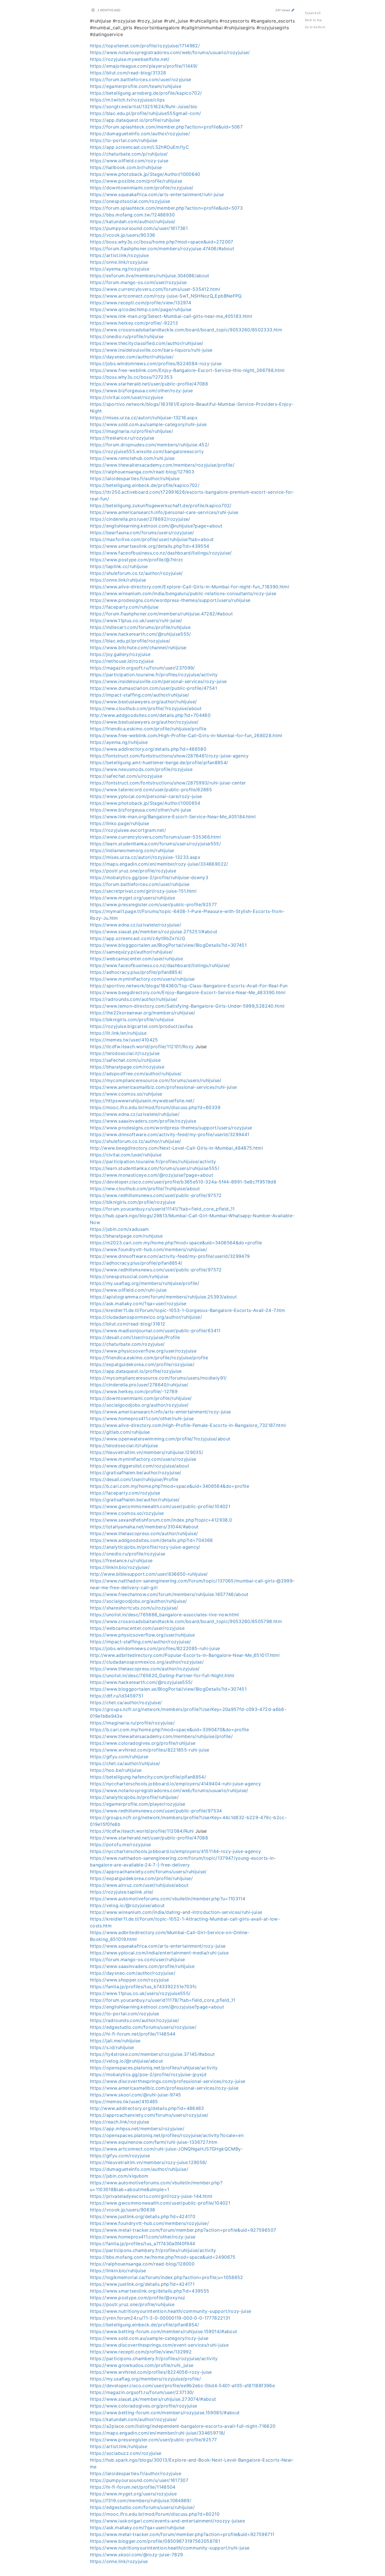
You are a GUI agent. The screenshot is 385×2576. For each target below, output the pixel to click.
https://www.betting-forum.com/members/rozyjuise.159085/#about (165, 2413)
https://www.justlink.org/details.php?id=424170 (143, 2216)
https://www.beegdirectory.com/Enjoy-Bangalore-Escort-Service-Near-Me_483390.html (188, 992)
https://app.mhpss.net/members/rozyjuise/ (137, 2129)
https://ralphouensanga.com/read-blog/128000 (142, 2264)
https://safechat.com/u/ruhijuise (125, 1060)
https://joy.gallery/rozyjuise (120, 654)
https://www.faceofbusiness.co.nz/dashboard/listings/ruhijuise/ (160, 965)
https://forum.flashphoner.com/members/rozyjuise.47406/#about (162, 249)
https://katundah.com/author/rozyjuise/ (133, 2419)
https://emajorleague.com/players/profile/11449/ (144, 66)
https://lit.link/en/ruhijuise (118, 1033)
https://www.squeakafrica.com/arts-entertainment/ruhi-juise (157, 194)
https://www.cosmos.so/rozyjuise (127, 1513)
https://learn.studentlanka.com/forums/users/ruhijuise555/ (155, 1168)
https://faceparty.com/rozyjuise (125, 1493)
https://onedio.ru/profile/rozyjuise (128, 1554)
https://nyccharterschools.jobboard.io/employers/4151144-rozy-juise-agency (176, 1851)
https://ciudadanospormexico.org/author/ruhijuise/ (146, 1317)
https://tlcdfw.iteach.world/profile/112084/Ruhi (142, 1831)
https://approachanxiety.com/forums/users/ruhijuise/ (148, 1872)
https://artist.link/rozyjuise (119, 255)
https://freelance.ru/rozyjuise (122, 438)
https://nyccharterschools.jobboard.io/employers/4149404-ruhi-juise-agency (176, 1784)
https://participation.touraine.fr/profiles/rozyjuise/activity (154, 675)
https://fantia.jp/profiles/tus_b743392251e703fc (143, 1987)
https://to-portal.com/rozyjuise (125, 2014)
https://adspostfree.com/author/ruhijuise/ (136, 1074)
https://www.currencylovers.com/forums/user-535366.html (155, 837)
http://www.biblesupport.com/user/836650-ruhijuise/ (149, 1574)
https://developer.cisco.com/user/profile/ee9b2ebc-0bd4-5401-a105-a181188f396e (182, 2386)
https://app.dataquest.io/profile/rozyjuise (136, 1371)
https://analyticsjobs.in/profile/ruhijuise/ (134, 1797)
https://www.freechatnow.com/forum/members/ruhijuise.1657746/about (169, 1594)
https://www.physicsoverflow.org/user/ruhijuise (142, 1635)
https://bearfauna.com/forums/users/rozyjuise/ (142, 533)
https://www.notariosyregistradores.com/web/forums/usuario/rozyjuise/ (170, 52)
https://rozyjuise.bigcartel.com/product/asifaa (141, 1026)
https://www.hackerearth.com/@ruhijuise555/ (140, 634)
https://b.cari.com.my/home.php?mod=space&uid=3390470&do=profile (169, 1730)
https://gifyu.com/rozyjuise (120, 2156)
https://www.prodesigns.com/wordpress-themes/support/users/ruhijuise (170, 600)
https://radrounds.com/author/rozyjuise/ (135, 2020)
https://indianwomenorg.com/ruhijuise (132, 850)
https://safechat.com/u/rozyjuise (126, 776)
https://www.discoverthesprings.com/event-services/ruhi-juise (159, 2345)
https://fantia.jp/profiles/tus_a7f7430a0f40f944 (142, 2244)
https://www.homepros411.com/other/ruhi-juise (142, 1418)
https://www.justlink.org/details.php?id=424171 (142, 2284)
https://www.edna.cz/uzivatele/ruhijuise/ (135, 1114)
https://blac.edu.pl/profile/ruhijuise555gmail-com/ (146, 113)
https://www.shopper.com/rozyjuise (130, 1980)
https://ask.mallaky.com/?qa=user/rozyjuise (138, 1303)
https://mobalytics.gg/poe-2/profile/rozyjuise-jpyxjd (148, 2074)
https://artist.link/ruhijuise (119, 2446)
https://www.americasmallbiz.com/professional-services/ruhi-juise (163, 1087)
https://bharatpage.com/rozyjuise (127, 1067)
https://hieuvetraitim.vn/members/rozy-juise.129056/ (149, 2162)
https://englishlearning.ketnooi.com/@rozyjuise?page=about (157, 2007)
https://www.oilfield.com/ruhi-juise (128, 1290)
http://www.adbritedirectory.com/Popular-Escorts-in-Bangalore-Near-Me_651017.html (185, 1655)
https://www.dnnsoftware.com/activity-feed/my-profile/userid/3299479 (170, 1256)
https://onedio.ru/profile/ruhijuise (127, 336)
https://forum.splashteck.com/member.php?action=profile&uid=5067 (166, 127)
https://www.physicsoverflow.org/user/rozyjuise (143, 1351)
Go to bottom (315, 27)
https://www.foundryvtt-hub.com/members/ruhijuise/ (149, 1249)
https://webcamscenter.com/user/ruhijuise (136, 959)
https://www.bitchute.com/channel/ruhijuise (138, 648)
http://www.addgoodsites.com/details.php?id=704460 (150, 715)
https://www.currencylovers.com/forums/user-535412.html (155, 289)
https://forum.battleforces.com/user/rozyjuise (141, 79)
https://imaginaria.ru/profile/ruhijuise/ (131, 431)
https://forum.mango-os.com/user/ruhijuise (137, 1959)
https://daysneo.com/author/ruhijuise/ (132, 357)
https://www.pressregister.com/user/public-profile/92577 (153, 905)
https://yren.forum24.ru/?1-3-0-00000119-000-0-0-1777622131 (160, 2318)
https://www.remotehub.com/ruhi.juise (132, 458)
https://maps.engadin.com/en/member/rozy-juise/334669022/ (159, 864)
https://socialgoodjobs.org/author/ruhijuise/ (138, 1601)
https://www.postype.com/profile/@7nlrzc (137, 560)
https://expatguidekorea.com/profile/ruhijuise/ (141, 1878)
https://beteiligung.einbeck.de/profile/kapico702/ (145, 485)
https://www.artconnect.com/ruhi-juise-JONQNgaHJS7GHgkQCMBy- (166, 2149)
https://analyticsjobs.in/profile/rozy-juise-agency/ (145, 1547)
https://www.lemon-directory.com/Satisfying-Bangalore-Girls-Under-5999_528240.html (187, 1006)
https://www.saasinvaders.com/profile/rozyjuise (143, 1121)
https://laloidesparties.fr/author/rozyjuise (136, 2473)
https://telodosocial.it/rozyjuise (125, 1053)
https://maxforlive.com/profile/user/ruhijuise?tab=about (152, 539)
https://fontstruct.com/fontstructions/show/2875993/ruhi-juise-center (168, 783)
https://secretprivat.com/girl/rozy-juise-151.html (143, 891)
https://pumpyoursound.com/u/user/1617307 (139, 2480)
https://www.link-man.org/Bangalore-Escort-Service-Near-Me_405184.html (173, 817)
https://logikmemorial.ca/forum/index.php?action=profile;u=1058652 (167, 2277)
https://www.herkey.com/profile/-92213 (134, 323)
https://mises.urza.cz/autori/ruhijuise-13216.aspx (144, 418)
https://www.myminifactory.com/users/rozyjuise (143, 1459)
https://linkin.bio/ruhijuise (118, 2271)
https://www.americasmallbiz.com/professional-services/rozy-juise (164, 2088)
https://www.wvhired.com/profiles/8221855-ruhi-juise (150, 1750)
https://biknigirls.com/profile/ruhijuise (132, 1019)
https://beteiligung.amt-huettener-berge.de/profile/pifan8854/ (159, 762)
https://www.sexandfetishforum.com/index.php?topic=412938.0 (161, 1520)
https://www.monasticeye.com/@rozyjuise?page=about (151, 1175)
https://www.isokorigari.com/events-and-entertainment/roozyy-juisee (167, 2521)
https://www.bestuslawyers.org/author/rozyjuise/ (144, 722)
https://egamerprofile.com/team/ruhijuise (136, 86)
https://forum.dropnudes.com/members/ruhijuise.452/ (150, 445)
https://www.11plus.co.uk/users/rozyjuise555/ (140, 1993)
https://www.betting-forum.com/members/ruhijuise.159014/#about (163, 2331)
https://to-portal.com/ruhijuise (124, 140)
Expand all (313, 13)
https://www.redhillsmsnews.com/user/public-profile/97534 (156, 1811)
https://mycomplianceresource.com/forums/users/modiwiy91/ (158, 1378)
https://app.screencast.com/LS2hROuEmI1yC (140, 147)
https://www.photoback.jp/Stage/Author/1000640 (145, 174)
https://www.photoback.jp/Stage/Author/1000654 (145, 803)
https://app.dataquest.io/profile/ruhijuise (135, 120)
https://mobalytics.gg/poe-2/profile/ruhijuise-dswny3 (149, 877)
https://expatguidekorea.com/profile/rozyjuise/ (142, 1364)
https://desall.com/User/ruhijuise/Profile (134, 1479)
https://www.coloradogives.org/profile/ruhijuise (143, 1743)
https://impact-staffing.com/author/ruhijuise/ (140, 695)
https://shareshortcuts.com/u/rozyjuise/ (134, 1608)
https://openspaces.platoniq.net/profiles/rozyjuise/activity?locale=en (167, 2135)
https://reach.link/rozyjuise (120, 2122)
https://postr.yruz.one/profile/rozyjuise (133, 871)
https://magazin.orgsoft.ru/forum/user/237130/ (142, 2392)
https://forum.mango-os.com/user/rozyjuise (138, 282)
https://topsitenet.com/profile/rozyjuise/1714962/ (145, 46)
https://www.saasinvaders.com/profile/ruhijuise (142, 1966)
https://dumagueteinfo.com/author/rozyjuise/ (140, 134)
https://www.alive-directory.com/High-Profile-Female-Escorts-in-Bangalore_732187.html (188, 1425)
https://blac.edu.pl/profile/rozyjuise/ (130, 641)
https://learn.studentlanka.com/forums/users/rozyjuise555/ (155, 844)
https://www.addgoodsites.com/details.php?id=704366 (151, 1540)
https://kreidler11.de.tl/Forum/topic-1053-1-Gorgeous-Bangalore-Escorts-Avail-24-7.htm (188, 1310)
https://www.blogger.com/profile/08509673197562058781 (155, 2541)
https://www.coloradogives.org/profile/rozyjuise (143, 2406)
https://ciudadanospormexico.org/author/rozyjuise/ (147, 1662)
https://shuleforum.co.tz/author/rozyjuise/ (136, 573)
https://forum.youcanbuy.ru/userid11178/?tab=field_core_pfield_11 (162, 2000)
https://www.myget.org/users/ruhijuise (132, 898)
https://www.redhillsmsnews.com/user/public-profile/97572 (156, 1195)
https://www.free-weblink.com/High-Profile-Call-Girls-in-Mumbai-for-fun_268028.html (186, 735)
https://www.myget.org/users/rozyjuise (133, 2494)
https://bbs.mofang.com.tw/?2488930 (132, 215)
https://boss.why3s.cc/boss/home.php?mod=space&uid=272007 (162, 242)
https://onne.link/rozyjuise (119, 262)
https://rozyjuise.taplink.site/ (122, 1892)
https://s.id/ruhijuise (112, 2047)
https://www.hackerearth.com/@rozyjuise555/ (141, 1682)
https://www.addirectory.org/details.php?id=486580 (148, 749)
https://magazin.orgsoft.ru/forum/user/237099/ (142, 668)
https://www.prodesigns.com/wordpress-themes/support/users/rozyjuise (171, 1128)
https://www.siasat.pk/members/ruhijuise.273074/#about (153, 2399)
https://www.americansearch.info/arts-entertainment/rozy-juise (160, 1412)
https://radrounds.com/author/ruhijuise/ (134, 999)
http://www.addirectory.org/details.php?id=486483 (147, 2108)
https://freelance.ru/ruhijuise (121, 1560)
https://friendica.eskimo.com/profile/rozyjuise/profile (149, 1358)
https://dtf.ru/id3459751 (117, 1696)
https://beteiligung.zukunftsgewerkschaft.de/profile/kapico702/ (161, 506)
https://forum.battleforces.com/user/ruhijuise (140, 884)
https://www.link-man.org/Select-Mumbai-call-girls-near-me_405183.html (171, 316)
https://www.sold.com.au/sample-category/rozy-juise (149, 2338)
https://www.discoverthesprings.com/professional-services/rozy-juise (168, 2081)
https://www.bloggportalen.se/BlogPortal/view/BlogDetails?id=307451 (168, 945)
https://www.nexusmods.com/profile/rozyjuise (141, 769)
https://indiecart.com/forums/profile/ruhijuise (140, 627)
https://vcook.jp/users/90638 (123, 2210)
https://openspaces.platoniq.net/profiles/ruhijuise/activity (154, 2068)
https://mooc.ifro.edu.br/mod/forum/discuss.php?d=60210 (155, 2514)
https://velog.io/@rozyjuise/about (127, 1905)
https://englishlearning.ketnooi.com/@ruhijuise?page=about (156, 526)
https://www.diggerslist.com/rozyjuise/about (140, 1466)
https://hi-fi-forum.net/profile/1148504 (133, 2487)
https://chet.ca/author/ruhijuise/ (125, 1763)
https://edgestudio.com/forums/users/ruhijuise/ (142, 2507)
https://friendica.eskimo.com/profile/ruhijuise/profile (148, 729)
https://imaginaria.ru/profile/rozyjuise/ (132, 1723)
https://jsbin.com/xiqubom (119, 2176)
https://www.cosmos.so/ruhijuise (126, 1094)
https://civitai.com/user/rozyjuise (127, 397)
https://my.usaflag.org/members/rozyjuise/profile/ (145, 2379)
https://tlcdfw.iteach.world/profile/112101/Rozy (142, 1047)
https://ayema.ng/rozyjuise (120, 269)
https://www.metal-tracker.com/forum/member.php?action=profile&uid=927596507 (183, 2230)
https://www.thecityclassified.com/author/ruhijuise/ (147, 343)
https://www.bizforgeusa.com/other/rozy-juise (141, 391)
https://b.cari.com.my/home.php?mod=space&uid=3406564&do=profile (170, 1486)
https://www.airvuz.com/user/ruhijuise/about (139, 1885)
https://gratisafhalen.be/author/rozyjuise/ (136, 1473)
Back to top (314, 20)
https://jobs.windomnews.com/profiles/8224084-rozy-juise (156, 363)
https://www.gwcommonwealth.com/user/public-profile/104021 (160, 1506)
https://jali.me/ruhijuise (115, 2041)
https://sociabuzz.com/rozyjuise (126, 2453)
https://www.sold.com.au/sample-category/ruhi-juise (148, 424)
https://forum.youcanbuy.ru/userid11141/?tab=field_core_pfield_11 (162, 1209)
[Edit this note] (293, 10)
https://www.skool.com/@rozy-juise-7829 (136, 2555)
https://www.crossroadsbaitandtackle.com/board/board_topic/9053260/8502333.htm (186, 330)
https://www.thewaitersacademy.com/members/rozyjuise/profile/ (162, 465)
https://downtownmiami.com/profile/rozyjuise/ (142, 188)
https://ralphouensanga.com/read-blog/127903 (142, 472)
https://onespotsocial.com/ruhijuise (129, 1276)
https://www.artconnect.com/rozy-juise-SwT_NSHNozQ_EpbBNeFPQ (166, 296)
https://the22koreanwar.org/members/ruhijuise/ (143, 1013)
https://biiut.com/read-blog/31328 (128, 73)
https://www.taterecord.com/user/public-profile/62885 (151, 790)
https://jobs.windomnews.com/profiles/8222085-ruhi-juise (155, 1648)
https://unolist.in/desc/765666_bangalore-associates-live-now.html (164, 1615)
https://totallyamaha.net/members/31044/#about (144, 1527)
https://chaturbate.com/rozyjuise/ (127, 1344)
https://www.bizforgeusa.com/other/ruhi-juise (140, 810)
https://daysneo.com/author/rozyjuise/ (133, 1973)
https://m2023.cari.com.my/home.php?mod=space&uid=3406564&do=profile (176, 1243)
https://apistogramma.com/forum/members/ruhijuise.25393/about (163, 1297)
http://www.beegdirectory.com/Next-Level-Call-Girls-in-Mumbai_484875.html (176, 1148)
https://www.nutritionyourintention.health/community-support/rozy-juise (171, 2311)
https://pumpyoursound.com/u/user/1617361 (139, 228)
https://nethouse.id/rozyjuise (122, 661)
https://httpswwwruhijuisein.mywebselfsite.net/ (142, 1101)
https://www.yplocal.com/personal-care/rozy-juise (146, 796)
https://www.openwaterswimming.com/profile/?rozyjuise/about (160, 1439)
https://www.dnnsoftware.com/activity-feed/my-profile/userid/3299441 (170, 1134)
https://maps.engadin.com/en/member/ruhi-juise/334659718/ (158, 2433)
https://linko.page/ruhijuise (120, 823)
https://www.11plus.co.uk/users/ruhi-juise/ (136, 620)
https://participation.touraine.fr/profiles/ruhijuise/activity (153, 1161)
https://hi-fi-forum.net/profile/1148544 (133, 2034)
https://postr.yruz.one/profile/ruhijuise (132, 2304)
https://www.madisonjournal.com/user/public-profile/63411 (155, 1331)
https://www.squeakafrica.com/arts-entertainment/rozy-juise (158, 1946)
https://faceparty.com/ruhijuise (124, 607)
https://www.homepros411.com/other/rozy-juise (143, 2237)
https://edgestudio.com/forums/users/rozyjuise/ (143, 2027)
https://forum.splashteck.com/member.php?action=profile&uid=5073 (166, 208)
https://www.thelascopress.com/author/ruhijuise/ (144, 1533)
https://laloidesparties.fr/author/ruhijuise (135, 478)
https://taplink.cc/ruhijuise (119, 566)
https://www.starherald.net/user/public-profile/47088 (149, 384)
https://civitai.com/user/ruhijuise (126, 1155)
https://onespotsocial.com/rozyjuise (130, 201)
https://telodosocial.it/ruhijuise (124, 1446)
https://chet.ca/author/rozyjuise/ (126, 1702)
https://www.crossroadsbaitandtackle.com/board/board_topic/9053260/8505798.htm (186, 1621)
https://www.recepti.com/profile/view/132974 (140, 303)
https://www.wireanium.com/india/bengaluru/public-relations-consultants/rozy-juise (183, 593)
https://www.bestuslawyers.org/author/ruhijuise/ (143, 702)
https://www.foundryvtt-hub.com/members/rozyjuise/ (149, 2223)
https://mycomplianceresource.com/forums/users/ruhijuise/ (156, 1080)
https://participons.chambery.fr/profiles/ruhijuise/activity (153, 2250)
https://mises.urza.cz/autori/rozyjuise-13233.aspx (145, 857)
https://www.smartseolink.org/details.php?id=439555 (150, 2291)
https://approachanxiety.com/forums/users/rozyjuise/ (149, 2115)
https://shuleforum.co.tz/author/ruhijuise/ (136, 1141)
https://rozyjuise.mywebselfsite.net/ (130, 59)
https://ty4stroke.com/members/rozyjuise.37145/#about (152, 2054)
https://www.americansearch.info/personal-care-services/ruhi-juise (164, 512)
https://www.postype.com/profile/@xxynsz (138, 2298)
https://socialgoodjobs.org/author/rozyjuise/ (139, 1405)
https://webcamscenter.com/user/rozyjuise (137, 1628)
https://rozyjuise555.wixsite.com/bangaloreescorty (147, 451)
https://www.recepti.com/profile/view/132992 (141, 2352)
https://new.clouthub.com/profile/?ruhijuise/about (145, 1189)
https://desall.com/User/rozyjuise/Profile (135, 1337)
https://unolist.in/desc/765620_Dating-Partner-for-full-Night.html (162, 1675)
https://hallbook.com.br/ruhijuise (126, 167)
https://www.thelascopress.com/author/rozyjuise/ (145, 1669)
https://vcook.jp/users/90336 (123, 235)
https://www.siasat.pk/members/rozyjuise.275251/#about (154, 932)
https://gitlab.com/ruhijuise (120, 1432)
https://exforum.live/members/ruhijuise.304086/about (150, 276)
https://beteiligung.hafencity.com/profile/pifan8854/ (148, 1777)
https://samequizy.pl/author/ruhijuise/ (131, 952)
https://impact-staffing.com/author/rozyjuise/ (140, 1642)
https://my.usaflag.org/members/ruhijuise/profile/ (145, 1283)
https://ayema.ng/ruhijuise (119, 742)
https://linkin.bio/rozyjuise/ (120, 1567)
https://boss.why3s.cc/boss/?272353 (131, 377)
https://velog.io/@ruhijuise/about (127, 2061)
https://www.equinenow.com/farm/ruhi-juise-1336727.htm (154, 2142)
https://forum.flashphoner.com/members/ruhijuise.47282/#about (161, 614)
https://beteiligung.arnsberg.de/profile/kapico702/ (146, 93)
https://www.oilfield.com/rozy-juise (129, 161)
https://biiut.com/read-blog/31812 (128, 1324)
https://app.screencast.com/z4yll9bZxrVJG (138, 938)
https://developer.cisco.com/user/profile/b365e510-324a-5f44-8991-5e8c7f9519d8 (183, 1182)
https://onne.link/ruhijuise (118, 580)
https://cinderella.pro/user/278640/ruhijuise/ (139, 1385)
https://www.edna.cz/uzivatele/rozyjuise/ (136, 925)
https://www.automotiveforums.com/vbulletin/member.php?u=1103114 (168, 1899)
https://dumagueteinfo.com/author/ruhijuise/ (139, 2169)
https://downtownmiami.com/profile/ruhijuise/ (141, 1398)
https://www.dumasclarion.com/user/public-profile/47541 (153, 688)
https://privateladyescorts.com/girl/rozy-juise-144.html (151, 2196)
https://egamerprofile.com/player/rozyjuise (138, 1804)
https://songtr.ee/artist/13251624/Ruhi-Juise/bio (144, 107)
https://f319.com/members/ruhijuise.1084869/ (141, 2500)
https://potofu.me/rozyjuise (120, 1845)
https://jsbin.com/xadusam (120, 1229)
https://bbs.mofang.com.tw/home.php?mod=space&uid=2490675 (163, 2257)
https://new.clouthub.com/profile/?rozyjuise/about (146, 708)
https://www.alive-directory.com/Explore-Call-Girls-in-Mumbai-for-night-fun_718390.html (190, 587)
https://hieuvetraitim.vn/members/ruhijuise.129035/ (147, 1452)
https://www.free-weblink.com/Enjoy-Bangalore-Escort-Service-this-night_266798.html (187, 370)
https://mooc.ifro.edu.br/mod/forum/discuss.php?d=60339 (155, 1107)
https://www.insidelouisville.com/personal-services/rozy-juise (158, 681)
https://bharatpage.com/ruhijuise (126, 1236)
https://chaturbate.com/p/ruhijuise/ (129, 154)
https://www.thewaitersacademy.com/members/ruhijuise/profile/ (161, 1736)
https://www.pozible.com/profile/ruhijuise (136, 181)
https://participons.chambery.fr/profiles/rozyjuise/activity (154, 2358)
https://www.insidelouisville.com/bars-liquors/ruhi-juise (151, 350)
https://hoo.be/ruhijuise (116, 1770)
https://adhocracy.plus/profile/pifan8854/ (136, 972)
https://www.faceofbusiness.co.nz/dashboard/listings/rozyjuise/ (161, 553)
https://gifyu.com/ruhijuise (119, 1757)
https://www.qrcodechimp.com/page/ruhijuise (141, 309)
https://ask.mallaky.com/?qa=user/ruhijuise (137, 2528)
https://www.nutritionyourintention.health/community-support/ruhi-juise (170, 2548)
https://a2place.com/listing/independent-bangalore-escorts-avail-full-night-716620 (183, 2426)
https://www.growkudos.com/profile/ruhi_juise (142, 2365)
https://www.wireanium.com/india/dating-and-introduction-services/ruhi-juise (176, 1912)
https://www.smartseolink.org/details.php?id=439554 (150, 546)
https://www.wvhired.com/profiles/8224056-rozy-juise (151, 2372)
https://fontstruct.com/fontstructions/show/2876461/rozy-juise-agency (169, 756)
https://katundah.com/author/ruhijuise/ (133, 221)
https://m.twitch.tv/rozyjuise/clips (127, 100)
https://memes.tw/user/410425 (124, 1040)
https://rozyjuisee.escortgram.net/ (128, 830)
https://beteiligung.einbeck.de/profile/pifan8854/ (144, 2325)
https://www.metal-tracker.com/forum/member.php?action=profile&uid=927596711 (182, 2534)
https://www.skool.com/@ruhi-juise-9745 (135, 2095)
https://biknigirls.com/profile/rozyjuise (133, 1202)
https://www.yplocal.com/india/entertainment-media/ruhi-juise (159, 1953)
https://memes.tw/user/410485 (124, 2101)
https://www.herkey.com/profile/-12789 (134, 1391)
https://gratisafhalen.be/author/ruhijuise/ (135, 1500)
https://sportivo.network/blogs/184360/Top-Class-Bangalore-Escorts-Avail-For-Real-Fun (189, 986)
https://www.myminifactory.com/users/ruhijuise (142, 979)
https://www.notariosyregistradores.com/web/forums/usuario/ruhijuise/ (169, 1790)
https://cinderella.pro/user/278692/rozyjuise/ (140, 519)
